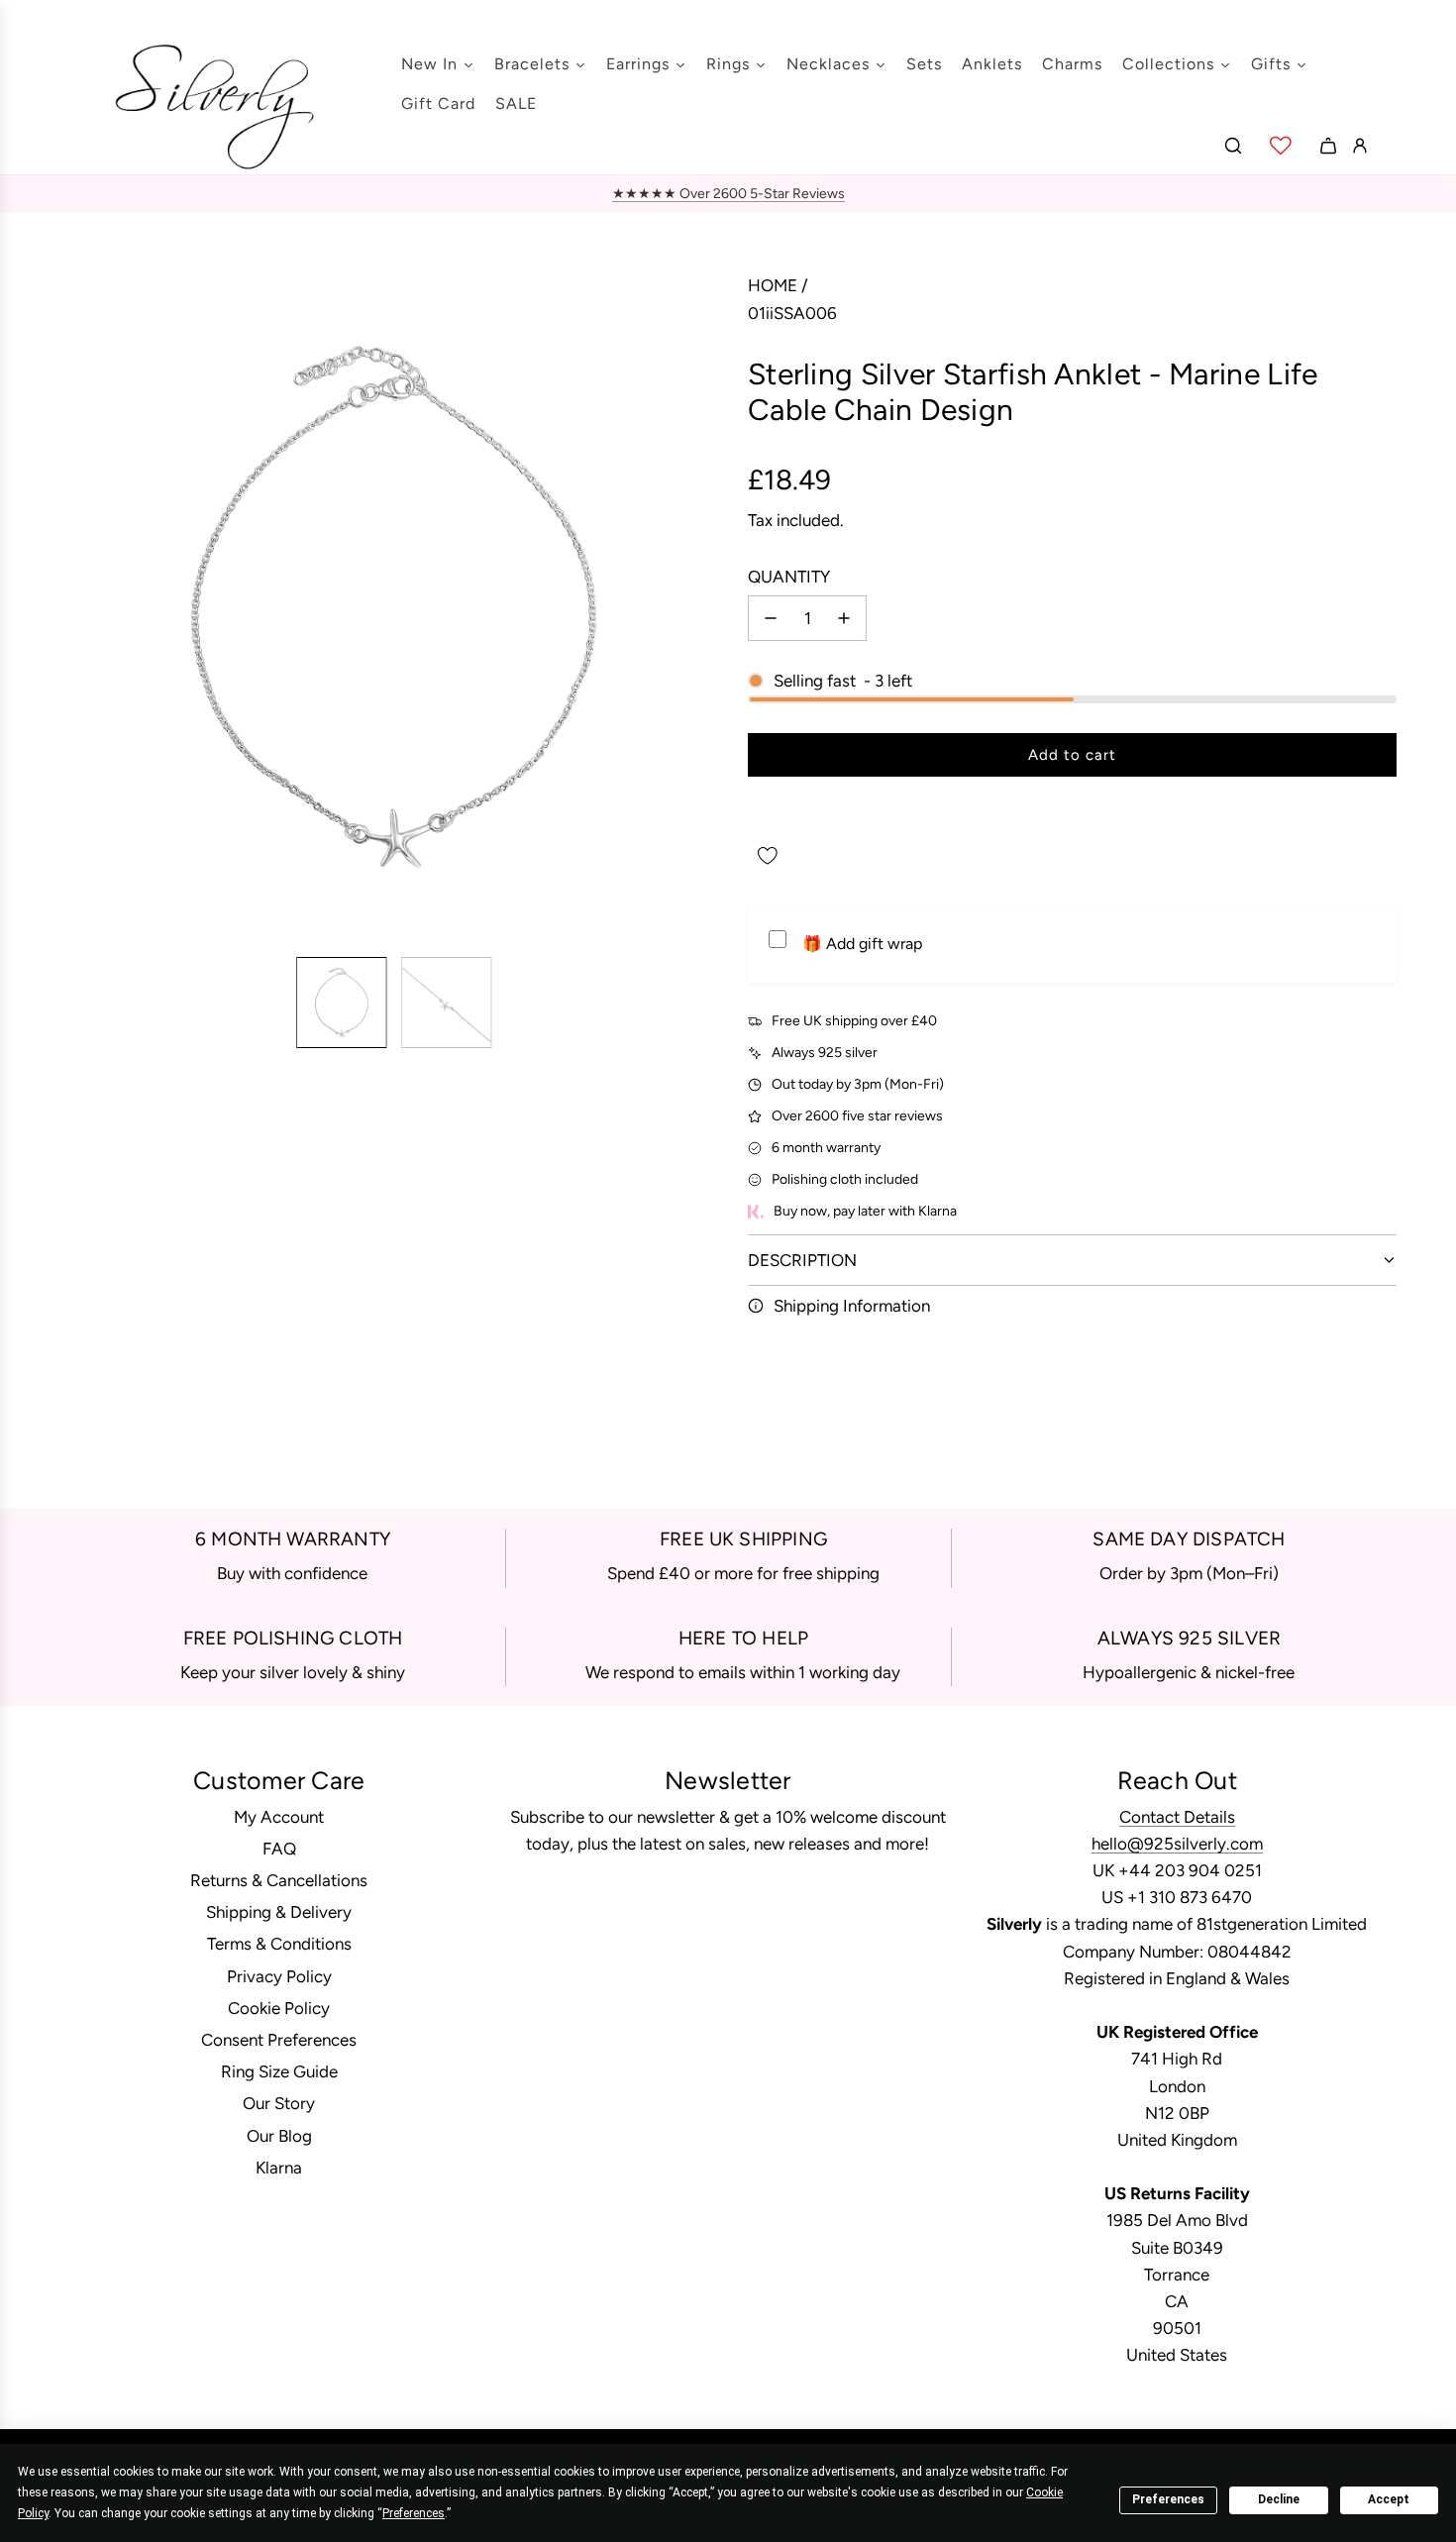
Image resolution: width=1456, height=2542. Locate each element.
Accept (1389, 2499)
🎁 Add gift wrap (862, 944)
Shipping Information (852, 1306)
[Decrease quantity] (771, 618)
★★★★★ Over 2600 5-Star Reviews (728, 194)
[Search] (1233, 146)
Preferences (1168, 2499)
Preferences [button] (414, 2513)
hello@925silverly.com (1177, 1844)
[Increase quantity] (844, 618)
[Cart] (1328, 146)
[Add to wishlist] (768, 856)
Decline (1279, 2499)
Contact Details (1177, 1817)
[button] (75, 607)
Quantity (789, 577)
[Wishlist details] (1281, 146)
